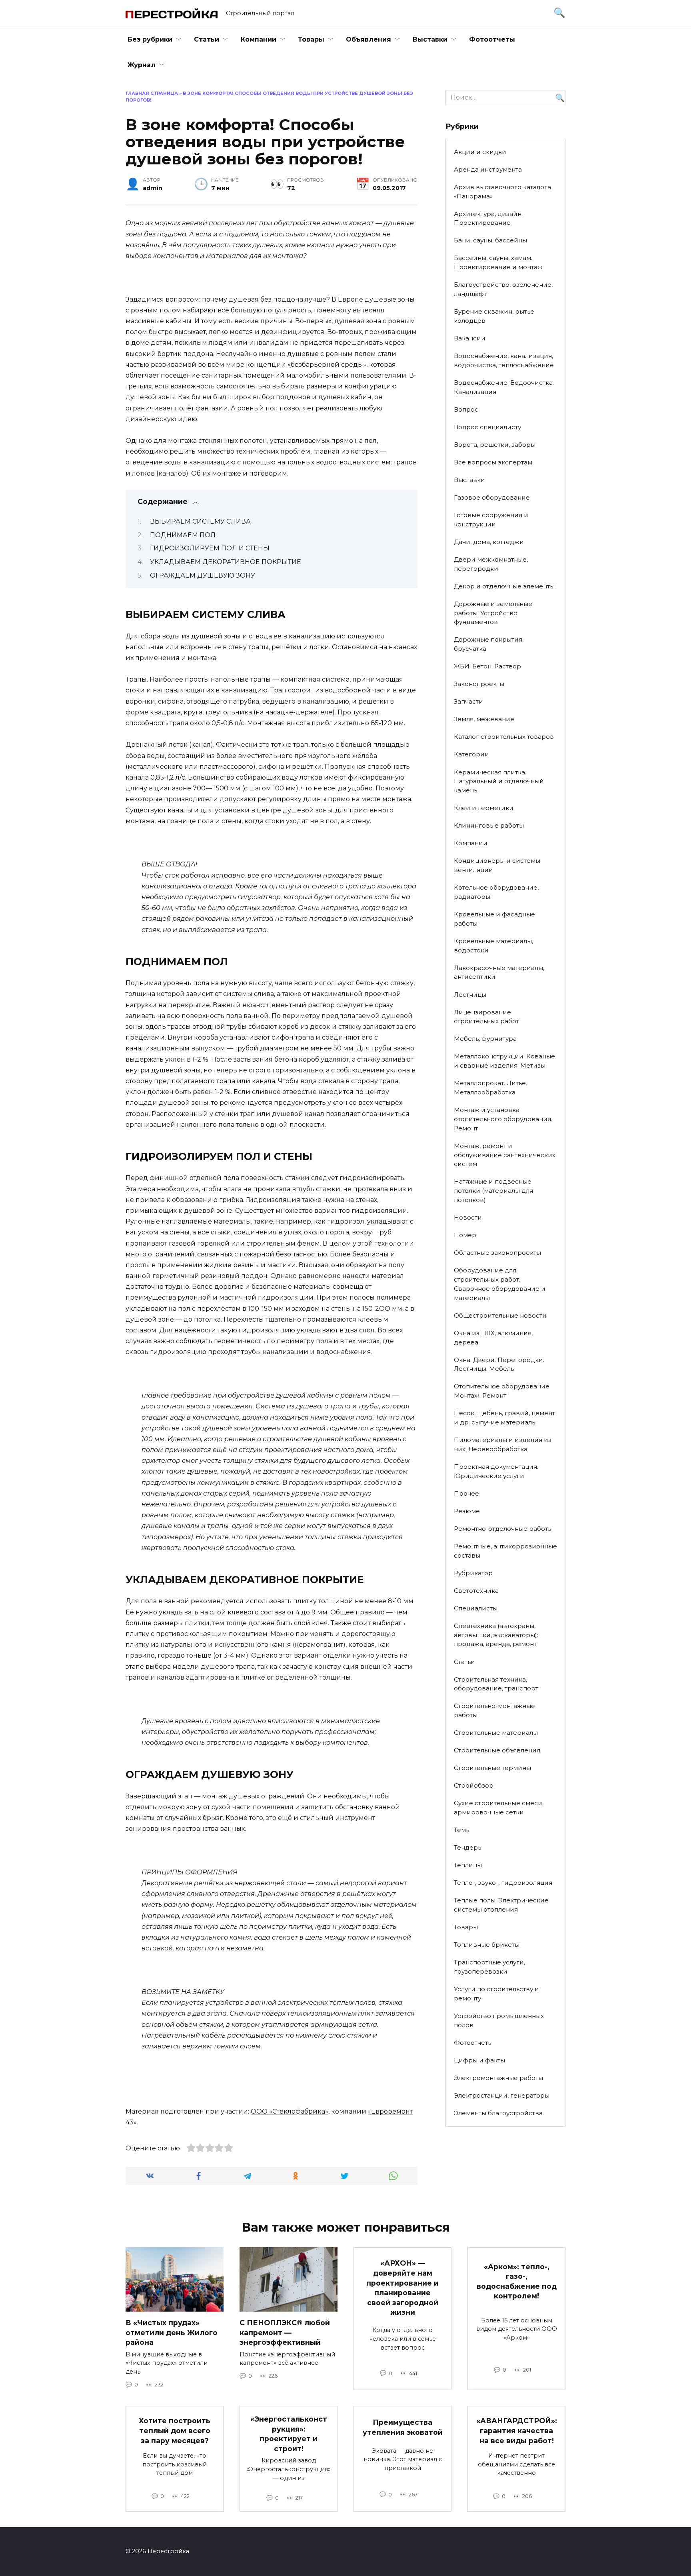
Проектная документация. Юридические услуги (496, 1471)
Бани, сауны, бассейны (490, 240)
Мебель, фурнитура (485, 1039)
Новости (468, 1217)
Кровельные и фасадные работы (494, 919)
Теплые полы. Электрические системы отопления (501, 1905)
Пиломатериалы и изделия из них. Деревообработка (503, 1444)
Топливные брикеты (487, 1945)
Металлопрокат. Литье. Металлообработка (490, 1088)
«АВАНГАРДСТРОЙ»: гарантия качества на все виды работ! (517, 2430)
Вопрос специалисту (487, 427)
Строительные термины (492, 1768)
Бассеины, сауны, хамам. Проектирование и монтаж (498, 262)
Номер (465, 1235)
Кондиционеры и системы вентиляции (497, 865)
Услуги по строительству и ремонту (496, 1994)
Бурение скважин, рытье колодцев (494, 316)
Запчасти (468, 701)
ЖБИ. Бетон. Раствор (487, 666)
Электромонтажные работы (498, 2078)
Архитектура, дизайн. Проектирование (488, 218)
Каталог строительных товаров (504, 737)
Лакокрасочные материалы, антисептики (499, 972)
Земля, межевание (484, 719)
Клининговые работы (489, 825)
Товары (311, 39)
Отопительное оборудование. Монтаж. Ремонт (502, 1391)
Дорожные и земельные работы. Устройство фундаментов (493, 613)
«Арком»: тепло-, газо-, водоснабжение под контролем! (517, 2281)
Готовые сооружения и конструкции (491, 520)
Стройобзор (474, 1785)
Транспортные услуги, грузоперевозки (489, 1967)
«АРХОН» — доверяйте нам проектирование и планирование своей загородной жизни (402, 2288)
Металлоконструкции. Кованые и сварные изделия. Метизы (504, 1061)
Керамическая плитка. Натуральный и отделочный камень (499, 781)
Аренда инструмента (488, 169)
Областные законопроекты (497, 1253)
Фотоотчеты (492, 39)
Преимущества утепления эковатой (403, 2427)
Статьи (207, 39)
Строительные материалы (496, 1733)
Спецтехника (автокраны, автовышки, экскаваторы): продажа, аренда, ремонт (496, 1635)
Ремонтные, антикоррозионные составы (505, 1551)
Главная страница (152, 93)
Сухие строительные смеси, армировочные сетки (499, 1808)
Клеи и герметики (484, 808)
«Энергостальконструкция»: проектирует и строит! (289, 2434)
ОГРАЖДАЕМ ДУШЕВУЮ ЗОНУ (203, 575)
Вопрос (466, 409)
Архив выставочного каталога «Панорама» (502, 192)
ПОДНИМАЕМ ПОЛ (183, 535)
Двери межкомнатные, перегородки (491, 564)
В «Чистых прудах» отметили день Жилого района (172, 2332)
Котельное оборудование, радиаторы (496, 892)
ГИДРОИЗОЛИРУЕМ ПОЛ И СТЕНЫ (210, 548)
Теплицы (468, 1865)
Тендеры (468, 1847)
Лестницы (470, 995)
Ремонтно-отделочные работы (503, 1529)
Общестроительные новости (500, 1315)
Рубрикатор (473, 1573)
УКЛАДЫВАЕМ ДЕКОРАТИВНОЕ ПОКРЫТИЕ (226, 562)
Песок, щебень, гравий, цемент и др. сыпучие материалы (504, 1418)
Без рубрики (150, 39)
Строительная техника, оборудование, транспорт (496, 1684)
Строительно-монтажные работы (494, 1710)
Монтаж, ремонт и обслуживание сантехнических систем (505, 1155)
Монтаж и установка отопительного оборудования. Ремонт (503, 1119)
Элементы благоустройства (498, 2113)
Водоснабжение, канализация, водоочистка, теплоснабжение (504, 360)
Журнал (142, 65)
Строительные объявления (497, 1750)
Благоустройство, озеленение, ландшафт (503, 289)
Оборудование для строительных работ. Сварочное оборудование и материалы (500, 1284)
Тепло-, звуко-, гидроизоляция (503, 1883)
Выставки (430, 39)
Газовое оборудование (492, 497)
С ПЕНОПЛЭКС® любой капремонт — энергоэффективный (285, 2332)
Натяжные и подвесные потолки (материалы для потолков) (493, 1191)
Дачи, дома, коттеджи (489, 542)
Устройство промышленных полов (499, 2020)
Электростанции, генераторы (502, 2095)
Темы (462, 1830)
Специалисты (476, 1608)
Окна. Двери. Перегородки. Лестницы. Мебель (499, 1364)
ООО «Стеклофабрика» (290, 2111)
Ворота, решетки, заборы (495, 445)
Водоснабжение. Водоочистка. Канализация (504, 387)
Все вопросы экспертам (493, 462)
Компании (259, 39)
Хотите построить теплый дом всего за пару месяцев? (175, 2430)
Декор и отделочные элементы (504, 586)
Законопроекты (479, 684)
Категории (471, 754)
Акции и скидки (480, 152)
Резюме (467, 1511)
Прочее (466, 1493)
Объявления (368, 39)
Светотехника (476, 1591)
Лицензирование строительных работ (486, 1017)
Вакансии (470, 338)
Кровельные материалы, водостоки (493, 946)
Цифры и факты (479, 2060)
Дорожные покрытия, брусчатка (489, 644)
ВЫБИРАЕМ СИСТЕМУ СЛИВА (200, 521)
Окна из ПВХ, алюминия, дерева (493, 1338)
